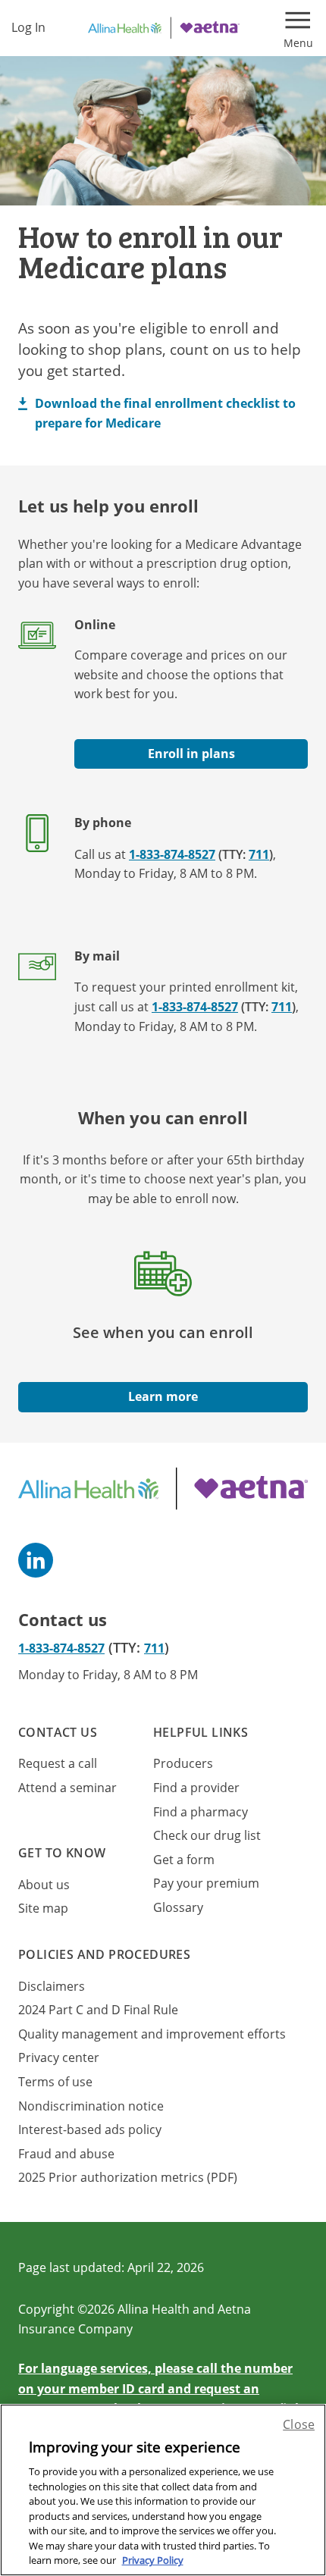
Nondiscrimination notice (91, 2106)
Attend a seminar (67, 1788)
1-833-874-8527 (172, 854)
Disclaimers (52, 1986)
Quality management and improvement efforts (152, 2034)
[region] (163, 2490)
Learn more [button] (163, 1396)
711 (259, 854)
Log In (28, 27)
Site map (43, 1908)
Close (299, 2424)
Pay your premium (206, 1883)
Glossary (178, 1907)
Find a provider (196, 1788)
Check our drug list (207, 1835)
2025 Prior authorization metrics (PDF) (128, 2177)
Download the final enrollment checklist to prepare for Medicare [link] (165, 413)
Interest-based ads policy (90, 2129)
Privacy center (59, 2057)
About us (44, 1885)
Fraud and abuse (66, 2154)
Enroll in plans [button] (191, 754)
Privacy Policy (153, 2560)
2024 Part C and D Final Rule (98, 2010)
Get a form (184, 1860)
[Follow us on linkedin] (36, 1560)
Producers (183, 1763)
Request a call (58, 1763)
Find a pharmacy (201, 1812)
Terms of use (55, 2082)
